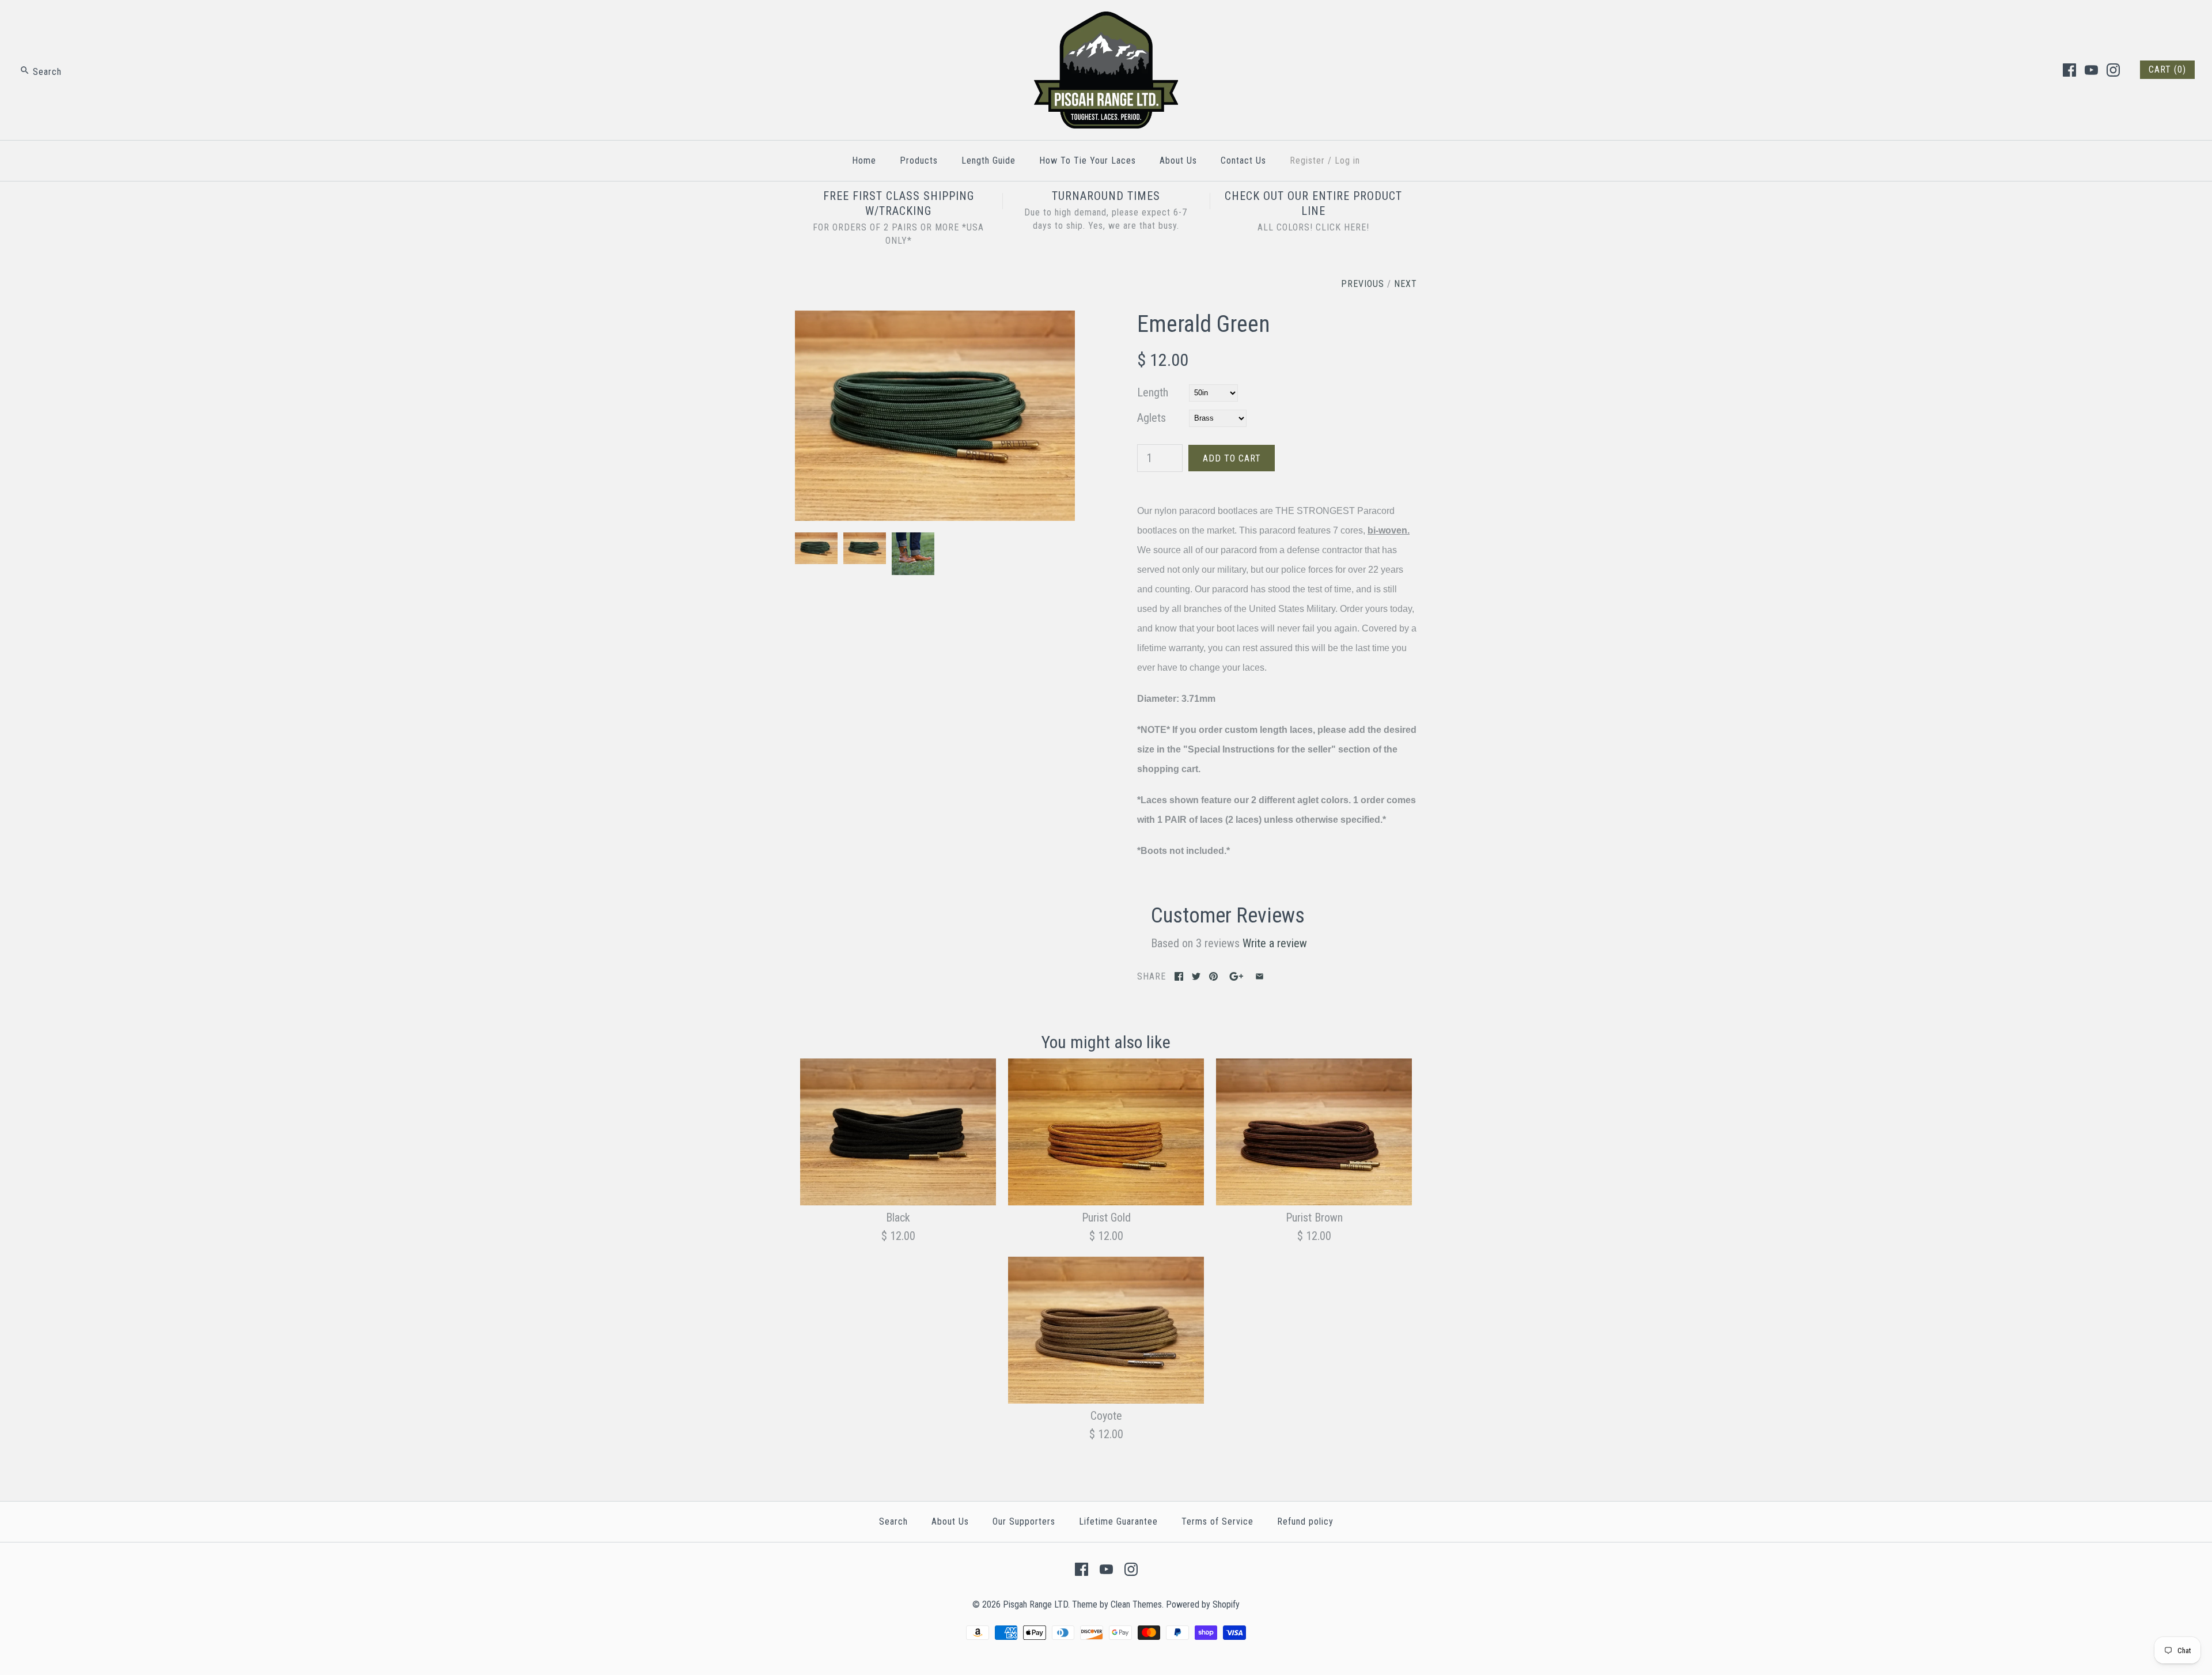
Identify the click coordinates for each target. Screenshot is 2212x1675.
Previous (1363, 284)
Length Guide (988, 160)
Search (893, 1521)
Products (919, 160)
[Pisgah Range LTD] (1106, 21)
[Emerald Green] (935, 320)
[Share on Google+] (1236, 976)
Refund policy (1305, 1521)
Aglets (1152, 418)
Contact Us (1243, 160)
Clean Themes (1136, 1604)
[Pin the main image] (1213, 976)
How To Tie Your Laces (1088, 160)
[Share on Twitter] (1196, 976)
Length (1153, 392)
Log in (1347, 160)
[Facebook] (2069, 70)
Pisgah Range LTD (1035, 1604)
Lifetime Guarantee (1118, 1521)
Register (1307, 160)
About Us (1178, 160)
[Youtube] (2091, 70)
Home (864, 160)
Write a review (1275, 943)
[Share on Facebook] (1179, 976)
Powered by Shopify (1203, 1604)
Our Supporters (1024, 1521)
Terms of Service (1217, 1521)
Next (1406, 284)
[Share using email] (1260, 976)
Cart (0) (2167, 69)
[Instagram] (2113, 70)
